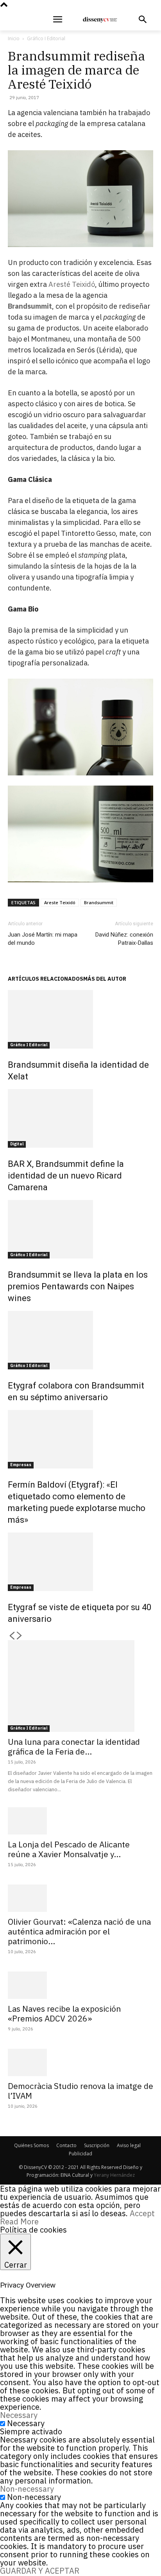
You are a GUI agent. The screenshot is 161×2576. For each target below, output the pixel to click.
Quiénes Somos (31, 2145)
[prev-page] (12, 1636)
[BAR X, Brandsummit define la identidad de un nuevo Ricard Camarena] (80, 1118)
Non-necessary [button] (27, 2489)
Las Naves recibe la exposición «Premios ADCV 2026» (64, 2013)
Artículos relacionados (46, 979)
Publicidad (80, 2154)
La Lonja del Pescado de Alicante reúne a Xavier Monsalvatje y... (69, 1849)
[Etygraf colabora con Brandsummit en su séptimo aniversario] (80, 1340)
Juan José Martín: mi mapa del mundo (43, 939)
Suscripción (97, 2145)
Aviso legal (129, 2145)
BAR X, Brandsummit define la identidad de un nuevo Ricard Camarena (66, 1176)
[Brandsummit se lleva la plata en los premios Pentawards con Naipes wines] (80, 1229)
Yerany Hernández (114, 2175)
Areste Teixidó (60, 902)
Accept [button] (142, 2213)
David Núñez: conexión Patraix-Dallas (124, 939)
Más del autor (105, 979)
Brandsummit (99, 902)
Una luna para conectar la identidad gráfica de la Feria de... (74, 1747)
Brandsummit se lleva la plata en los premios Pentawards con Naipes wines (78, 1286)
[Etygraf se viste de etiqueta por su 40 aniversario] (80, 1562)
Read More (19, 2221)
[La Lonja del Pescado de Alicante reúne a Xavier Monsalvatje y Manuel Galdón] (80, 1821)
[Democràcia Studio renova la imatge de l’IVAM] (80, 2062)
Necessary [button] (19, 2415)
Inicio (14, 38)
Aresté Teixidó (72, 284)
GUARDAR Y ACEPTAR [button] (40, 2571)
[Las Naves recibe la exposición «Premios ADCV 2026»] (80, 1985)
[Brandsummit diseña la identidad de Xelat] (80, 1019)
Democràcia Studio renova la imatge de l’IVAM (80, 2091)
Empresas (21, 1465)
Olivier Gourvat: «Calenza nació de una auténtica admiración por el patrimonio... (79, 1931)
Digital (17, 1144)
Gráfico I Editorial (46, 38)
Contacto (66, 2145)
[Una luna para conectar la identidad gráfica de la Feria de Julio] (80, 1686)
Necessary (26, 2423)
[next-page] (20, 1636)
